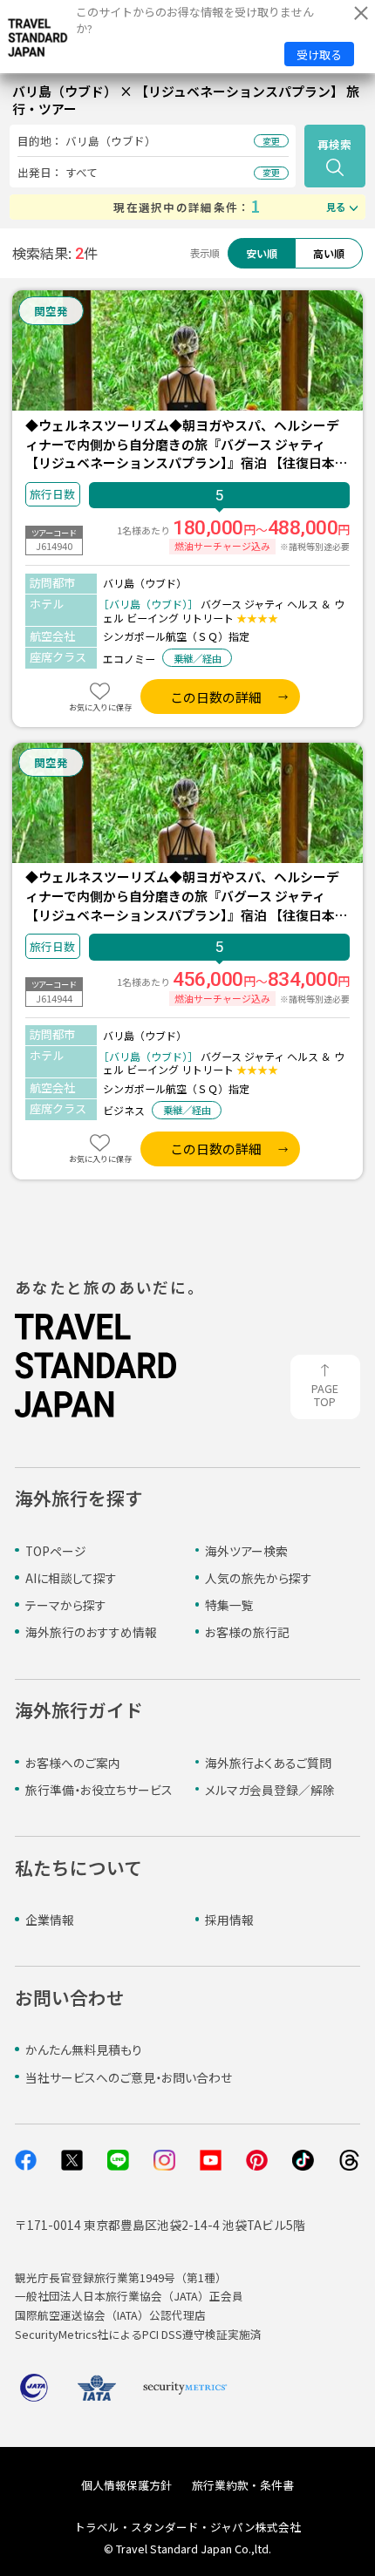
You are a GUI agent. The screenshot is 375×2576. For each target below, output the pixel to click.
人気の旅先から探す (259, 1578)
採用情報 (229, 1920)
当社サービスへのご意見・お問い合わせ (129, 2077)
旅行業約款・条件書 (243, 2485)
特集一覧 (229, 1605)
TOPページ (56, 1551)
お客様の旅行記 (247, 1632)
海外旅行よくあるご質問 (268, 1763)
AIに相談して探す (71, 1578)
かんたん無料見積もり (84, 2049)
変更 (271, 141)
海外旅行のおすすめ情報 (91, 1632)
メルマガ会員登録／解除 (270, 1790)
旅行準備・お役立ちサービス (99, 1790)
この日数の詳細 (216, 697)
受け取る (319, 54)
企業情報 (50, 1920)
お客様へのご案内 (73, 1763)
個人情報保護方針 (126, 2485)
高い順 (329, 253)
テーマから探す (66, 1605)
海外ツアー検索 (246, 1551)
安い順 (262, 253)
